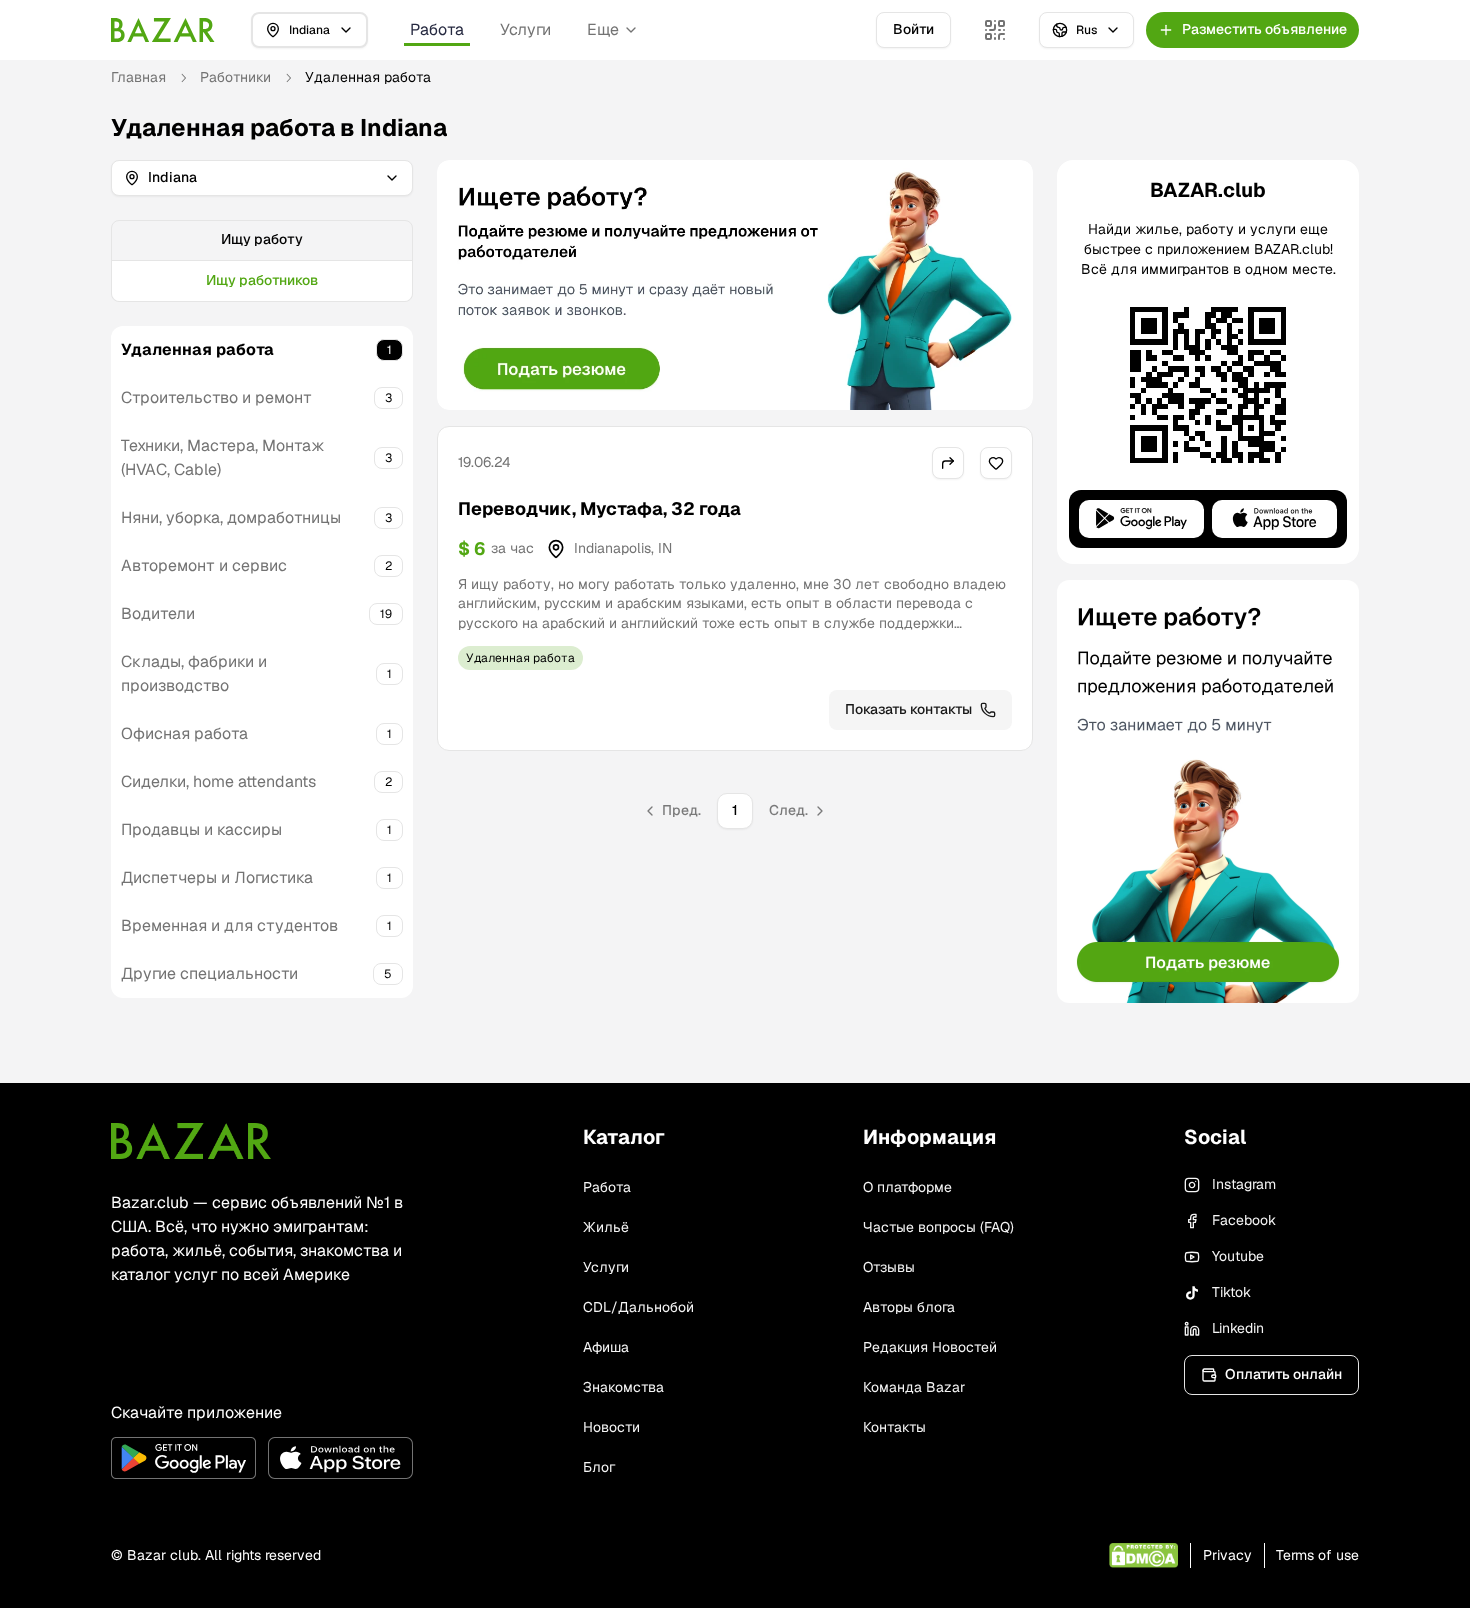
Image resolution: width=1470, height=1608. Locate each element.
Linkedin (1238, 1328)
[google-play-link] (183, 1458)
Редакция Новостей (930, 1347)
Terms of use (1317, 1555)
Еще (603, 29)
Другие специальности (209, 973)
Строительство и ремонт (216, 397)
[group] (262, 261)
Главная (138, 77)
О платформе (907, 1187)
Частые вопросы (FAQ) (938, 1227)
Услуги (525, 29)
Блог (599, 1467)
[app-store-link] (340, 1458)
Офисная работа (184, 733)
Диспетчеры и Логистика (217, 877)
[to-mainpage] (191, 1141)
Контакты (894, 1427)
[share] (948, 463)
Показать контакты (908, 709)
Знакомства (623, 1387)
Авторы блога (909, 1307)
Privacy (1227, 1555)
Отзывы (889, 1267)
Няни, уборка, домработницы (231, 517)
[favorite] (996, 463)
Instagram (1244, 1184)
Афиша (606, 1347)
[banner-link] (735, 285)
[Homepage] (163, 30)
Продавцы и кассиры (201, 829)
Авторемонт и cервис (204, 565)
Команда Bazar (914, 1387)
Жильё (606, 1227)
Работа (437, 29)
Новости (611, 1427)
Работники (235, 77)
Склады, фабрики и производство (194, 673)
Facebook (1244, 1220)
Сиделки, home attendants (218, 781)
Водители (158, 613)
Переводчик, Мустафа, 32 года (599, 508)
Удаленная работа (197, 349)
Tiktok (1231, 1292)
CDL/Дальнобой (638, 1307)
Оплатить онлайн (1283, 1374)
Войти (913, 29)
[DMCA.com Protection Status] (1143, 1555)
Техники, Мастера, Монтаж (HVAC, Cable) (223, 457)
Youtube (1238, 1256)
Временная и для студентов (229, 925)
